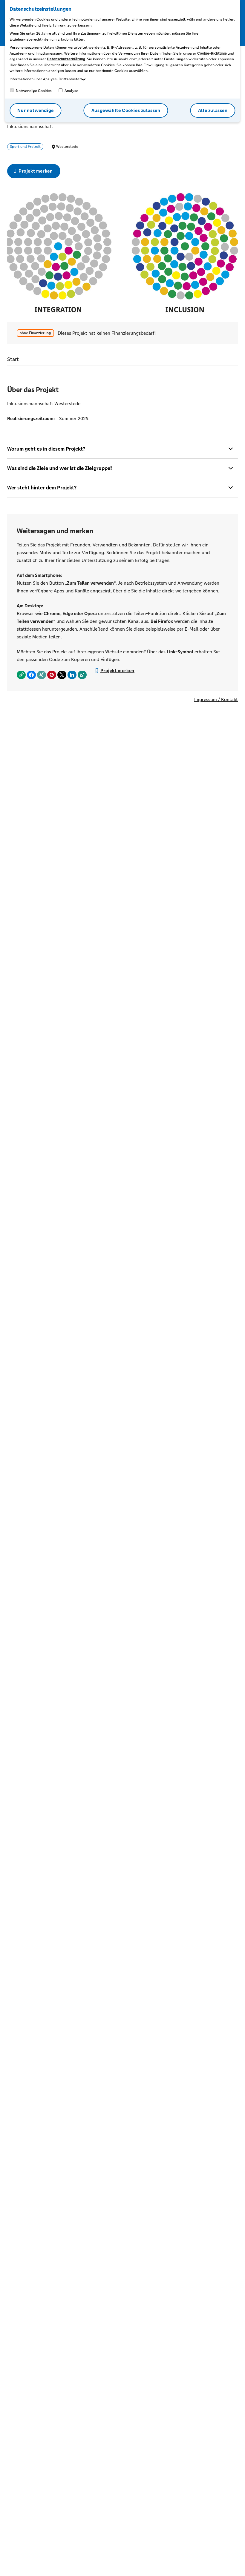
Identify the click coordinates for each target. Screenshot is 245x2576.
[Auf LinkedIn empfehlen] (72, 675)
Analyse (71, 91)
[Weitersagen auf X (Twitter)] (62, 675)
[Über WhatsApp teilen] (82, 675)
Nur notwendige (35, 110)
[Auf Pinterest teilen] (52, 675)
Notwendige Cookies (33, 91)
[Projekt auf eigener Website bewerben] (21, 675)
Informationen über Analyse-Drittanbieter (45, 79)
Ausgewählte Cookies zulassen (126, 110)
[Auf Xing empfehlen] (42, 675)
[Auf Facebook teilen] (31, 675)
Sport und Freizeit (25, 147)
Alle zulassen (213, 110)
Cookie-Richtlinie (212, 53)
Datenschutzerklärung (66, 59)
